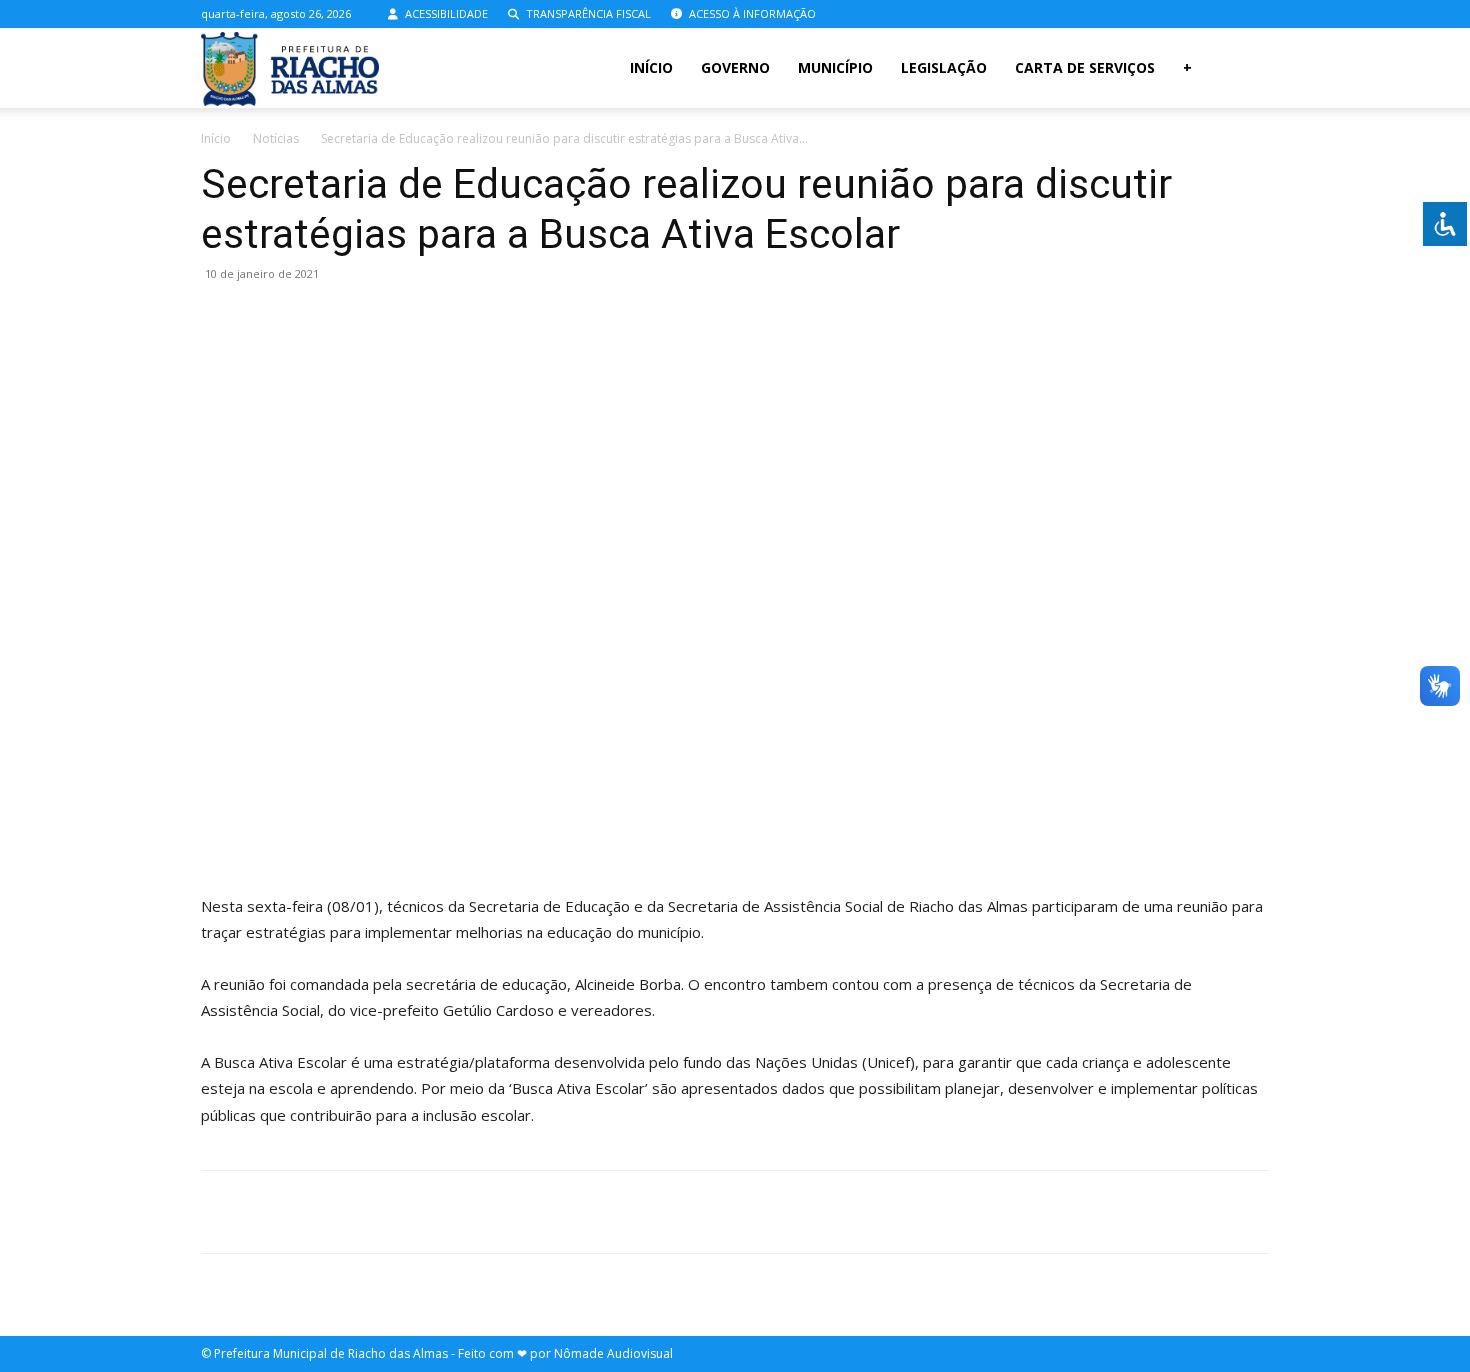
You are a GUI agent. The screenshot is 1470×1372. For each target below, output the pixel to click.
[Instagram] (1221, 14)
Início (651, 67)
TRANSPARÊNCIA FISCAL (587, 13)
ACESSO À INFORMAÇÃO (751, 13)
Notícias (276, 138)
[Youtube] (1254, 14)
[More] (806, 1212)
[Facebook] (1188, 14)
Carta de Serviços (1085, 67)
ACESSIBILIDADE (445, 13)
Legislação (944, 67)
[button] (1245, 69)
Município (835, 67)
